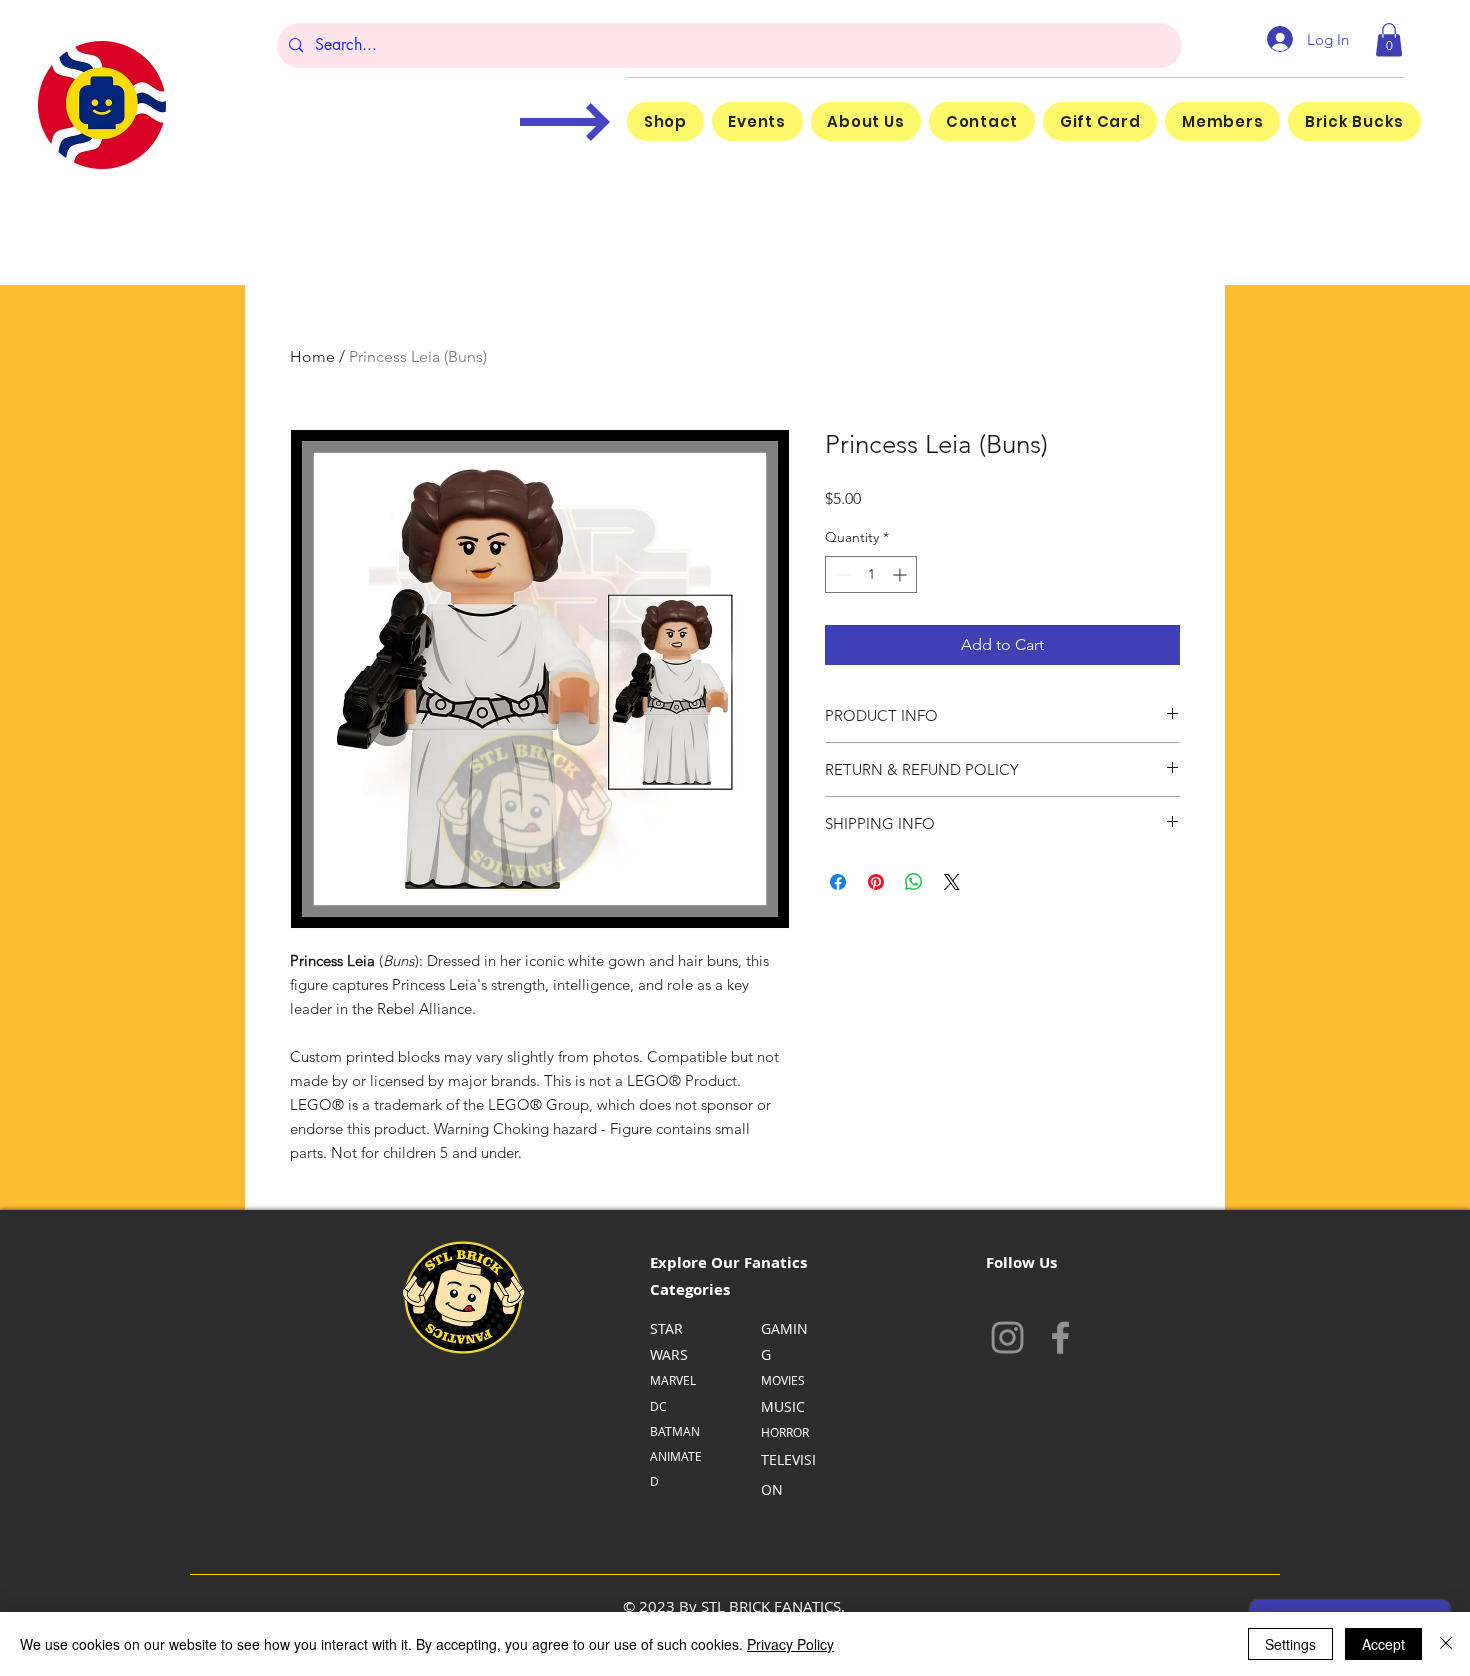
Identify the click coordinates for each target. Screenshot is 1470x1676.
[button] (1389, 39)
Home (312, 356)
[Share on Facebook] (838, 882)
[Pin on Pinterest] (876, 882)
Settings (1290, 1644)
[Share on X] (952, 882)
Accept (1383, 1644)
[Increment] (901, 574)
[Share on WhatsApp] (914, 882)
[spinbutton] (871, 574)
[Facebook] (1060, 1337)
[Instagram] (1007, 1337)
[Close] (1446, 1644)
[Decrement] (840, 574)
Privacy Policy (790, 1644)
